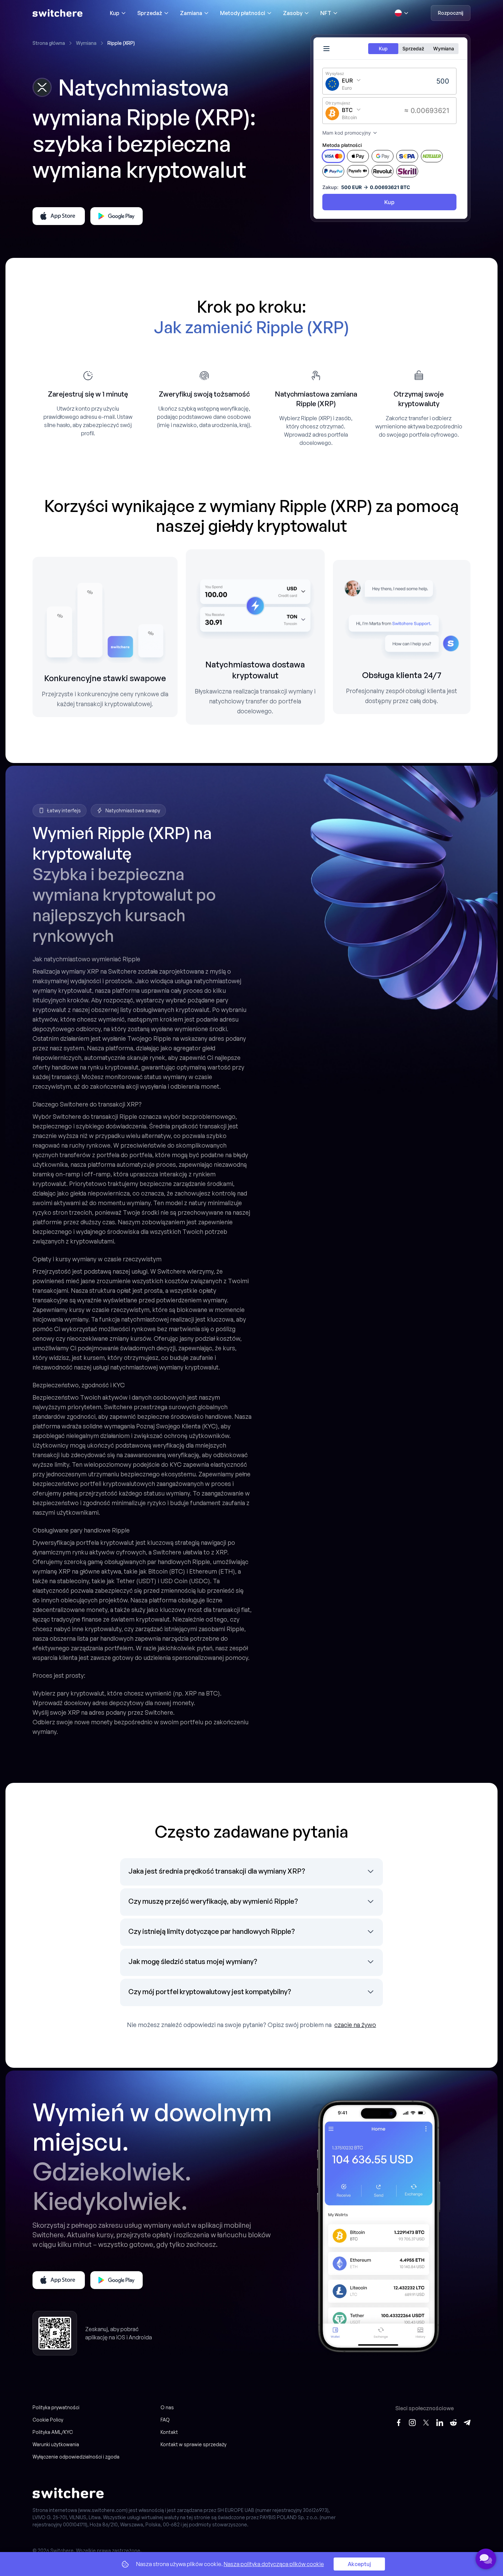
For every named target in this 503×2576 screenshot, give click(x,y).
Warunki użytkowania (56, 2444)
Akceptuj (359, 2564)
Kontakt (169, 2432)
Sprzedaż (150, 13)
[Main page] (57, 13)
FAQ (165, 2420)
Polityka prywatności (56, 2407)
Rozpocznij (451, 13)
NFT (326, 13)
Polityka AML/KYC (53, 2432)
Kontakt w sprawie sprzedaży (194, 2444)
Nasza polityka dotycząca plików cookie (274, 2564)
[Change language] (402, 13)
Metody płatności (243, 13)
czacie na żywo (355, 2025)
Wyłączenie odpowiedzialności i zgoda (76, 2457)
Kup (115, 13)
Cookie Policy (48, 2420)
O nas (167, 2407)
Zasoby (293, 13)
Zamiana (191, 13)
